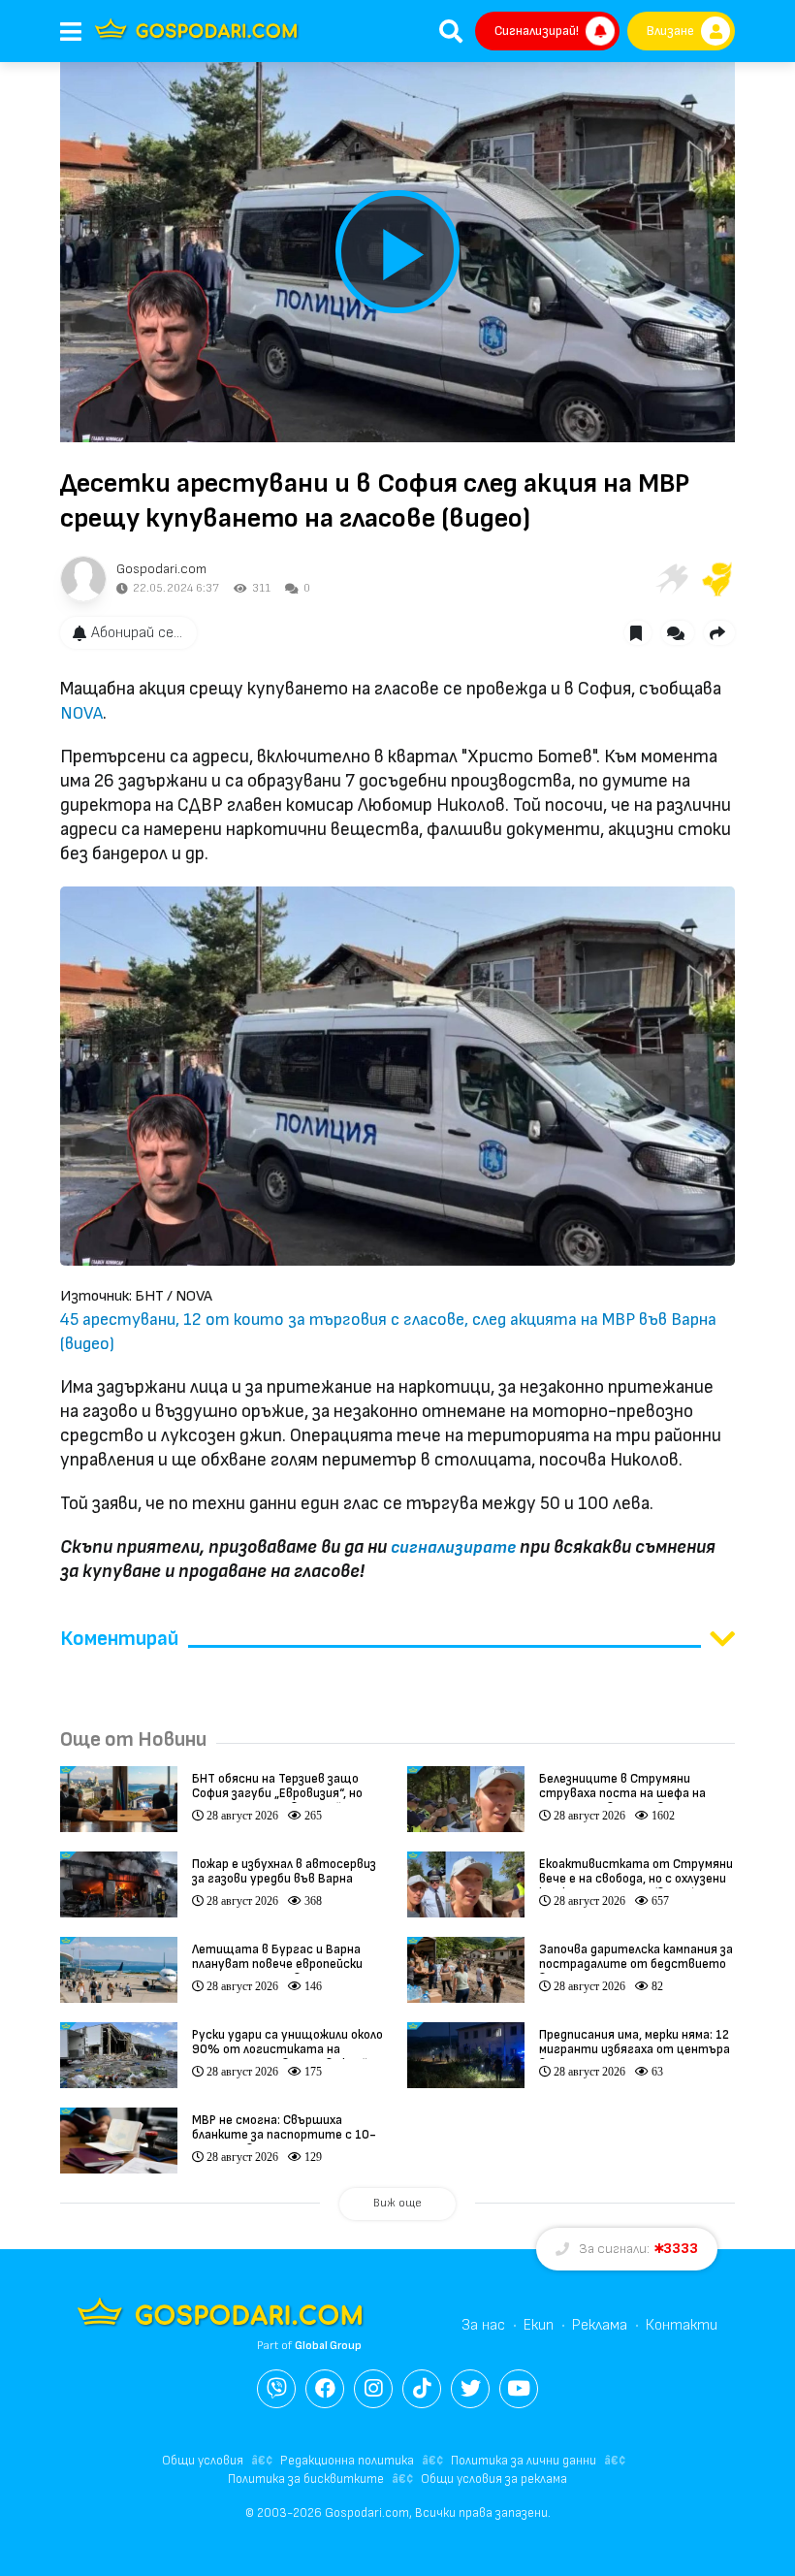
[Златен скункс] (717, 579)
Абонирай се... (137, 633)
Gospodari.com (161, 569)
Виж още (397, 2203)
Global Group (328, 2346)
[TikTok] (422, 2389)
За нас (483, 2325)
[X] (470, 2389)
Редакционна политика (347, 2461)
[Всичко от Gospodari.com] (83, 579)
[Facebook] (325, 2389)
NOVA (81, 713)
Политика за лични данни (524, 2461)
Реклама (600, 2325)
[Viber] (276, 2389)
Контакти (682, 2325)
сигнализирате (453, 1547)
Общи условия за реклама (494, 2479)
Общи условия (203, 2461)
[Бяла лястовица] (671, 579)
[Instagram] (373, 2389)
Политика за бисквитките (306, 2479)
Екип (539, 2325)
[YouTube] (519, 2389)
